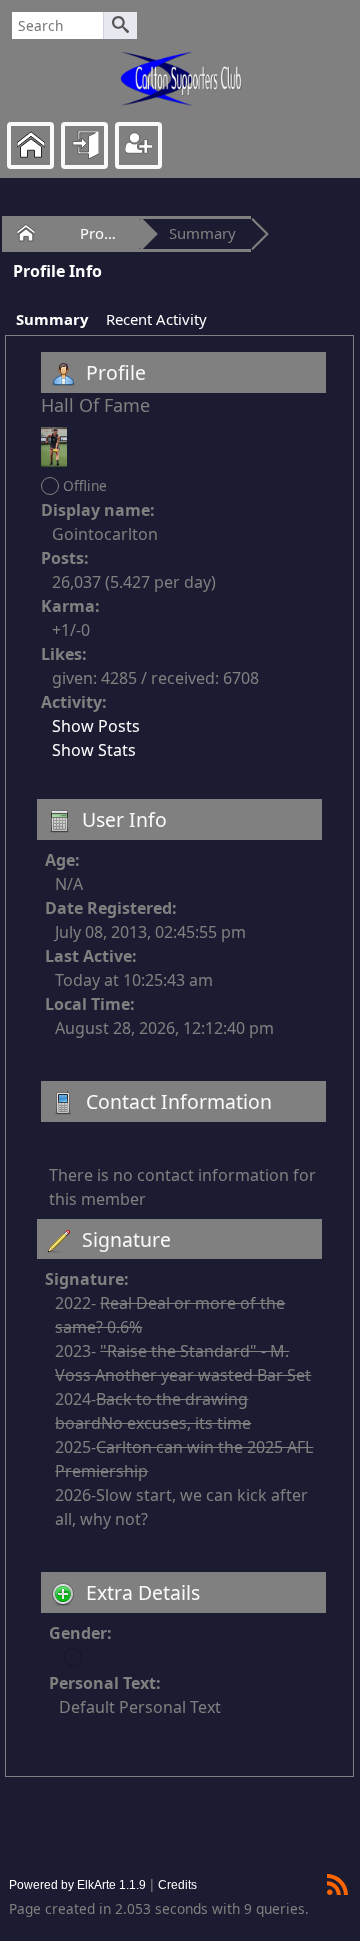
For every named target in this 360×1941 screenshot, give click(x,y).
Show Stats (94, 750)
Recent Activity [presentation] (156, 319)
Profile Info (57, 271)
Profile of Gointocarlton (102, 233)
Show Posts (96, 726)
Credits (177, 1884)
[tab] (51, 320)
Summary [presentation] (52, 319)
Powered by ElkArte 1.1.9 (77, 1884)
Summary (202, 233)
